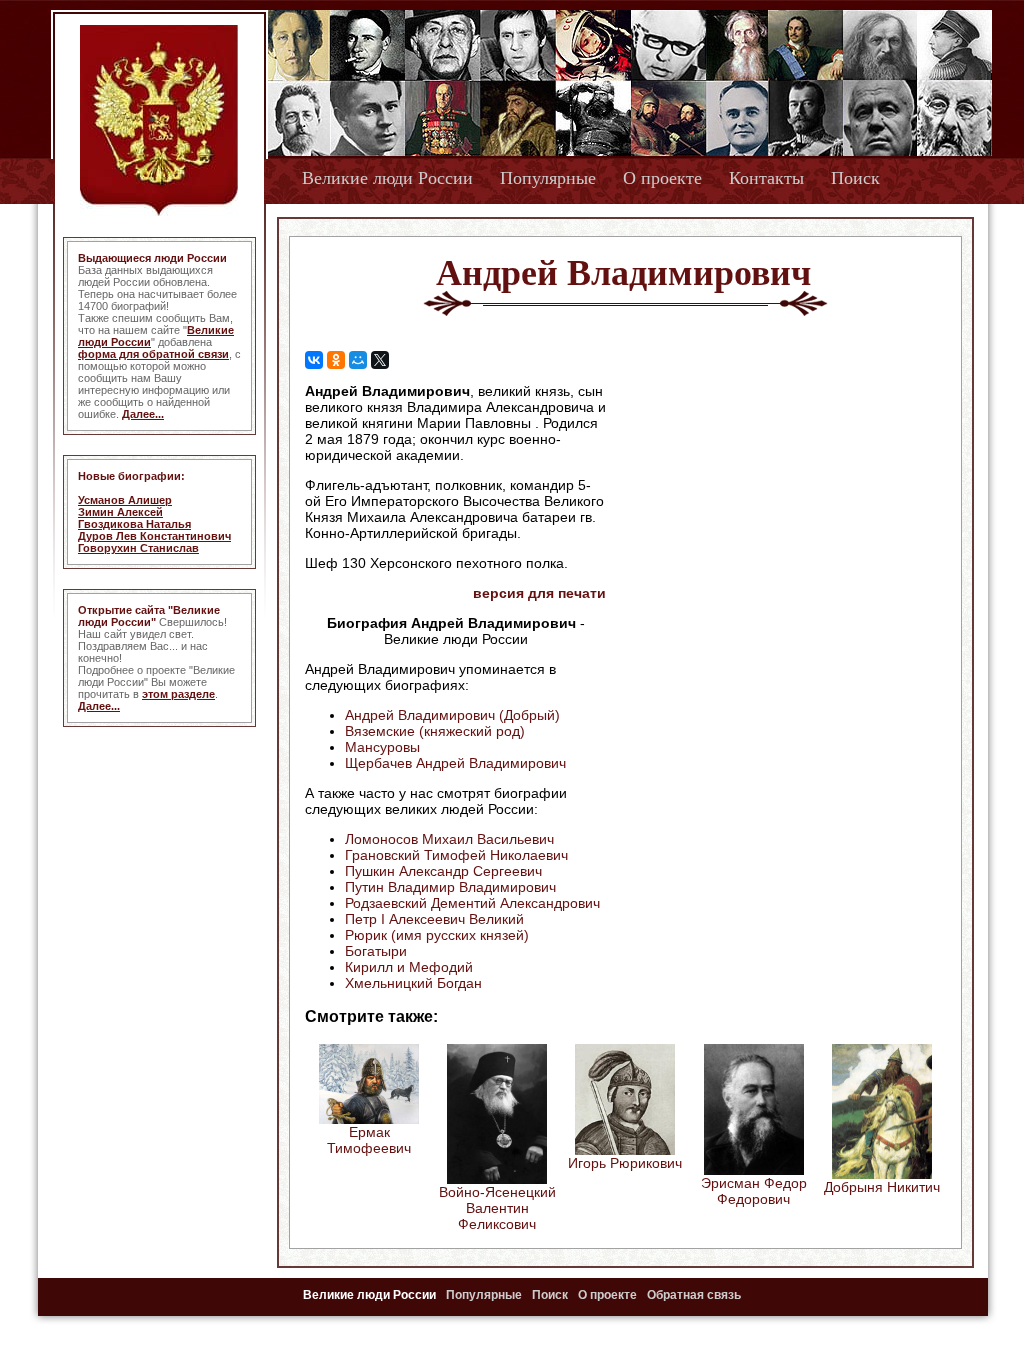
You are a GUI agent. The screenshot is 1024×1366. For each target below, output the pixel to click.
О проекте (662, 178)
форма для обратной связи (153, 354)
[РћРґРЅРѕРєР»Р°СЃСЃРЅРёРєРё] (336, 360)
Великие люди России (387, 178)
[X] (380, 360)
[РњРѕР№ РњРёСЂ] (358, 360)
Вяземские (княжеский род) (435, 731)
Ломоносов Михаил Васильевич (449, 839)
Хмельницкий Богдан (413, 983)
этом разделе (178, 694)
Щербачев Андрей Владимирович (455, 763)
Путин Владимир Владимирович (450, 887)
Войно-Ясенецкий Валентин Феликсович (497, 1208)
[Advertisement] (776, 511)
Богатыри (376, 951)
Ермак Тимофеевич (369, 1140)
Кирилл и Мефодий (409, 967)
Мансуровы (382, 747)
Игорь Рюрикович (625, 1163)
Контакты (766, 178)
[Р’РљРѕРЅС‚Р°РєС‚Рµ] (314, 360)
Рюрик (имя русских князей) (437, 935)
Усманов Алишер (125, 500)
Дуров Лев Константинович (154, 536)
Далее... (143, 414)
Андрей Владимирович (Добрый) (452, 715)
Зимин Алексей (120, 512)
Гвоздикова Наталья (134, 524)
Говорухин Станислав (138, 548)
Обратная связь (694, 1295)
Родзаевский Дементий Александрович (472, 903)
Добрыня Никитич (882, 1187)
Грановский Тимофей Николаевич (456, 855)
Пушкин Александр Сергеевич (443, 871)
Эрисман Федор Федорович (754, 1191)
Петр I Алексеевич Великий (434, 919)
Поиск (855, 178)
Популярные (548, 178)
